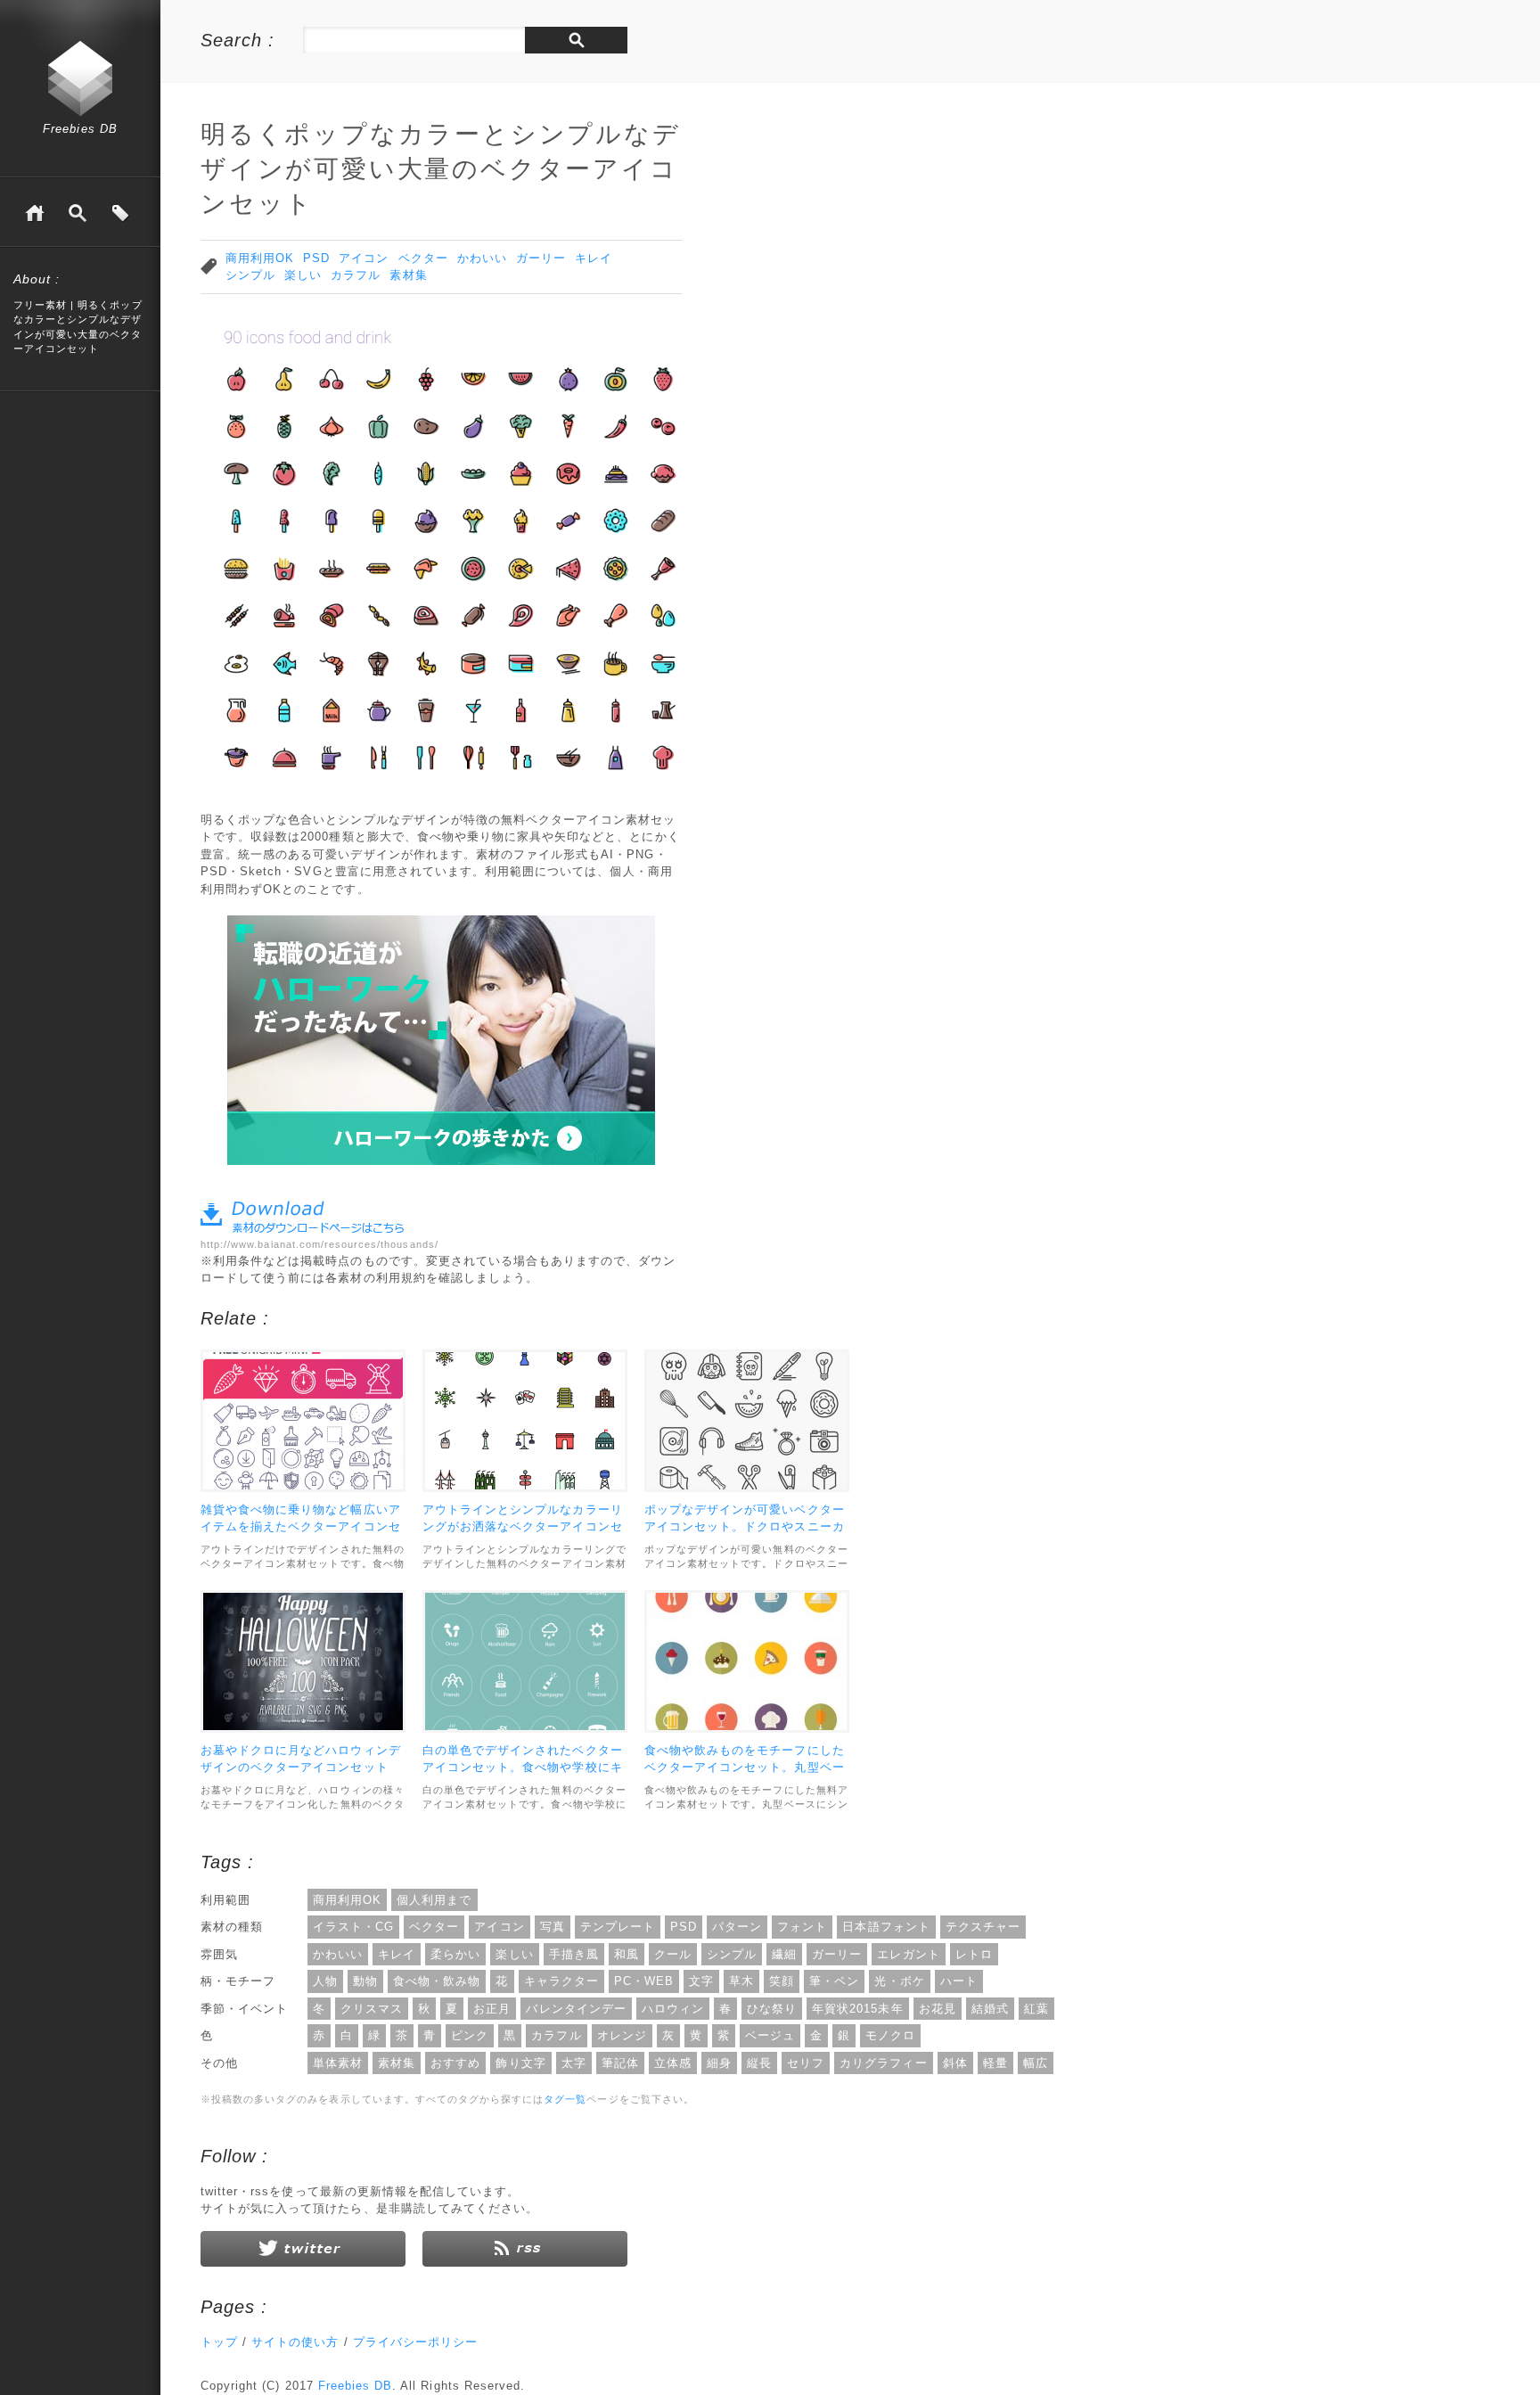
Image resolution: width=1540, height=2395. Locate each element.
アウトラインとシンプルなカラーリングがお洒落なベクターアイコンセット (523, 1527)
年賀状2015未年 (857, 2009)
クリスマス (372, 2009)
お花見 (938, 2009)
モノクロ (890, 2035)
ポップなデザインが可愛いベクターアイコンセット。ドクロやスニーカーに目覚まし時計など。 (745, 1527)
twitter (303, 2249)
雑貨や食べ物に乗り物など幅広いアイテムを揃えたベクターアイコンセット (301, 1527)
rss (525, 2249)
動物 (365, 1981)
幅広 (1036, 2063)
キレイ (594, 258)
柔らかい (455, 1954)
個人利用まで (434, 1900)
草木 (741, 1981)
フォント (802, 1927)
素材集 (408, 275)
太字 (574, 2063)
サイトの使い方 (295, 2342)
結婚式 (990, 2009)
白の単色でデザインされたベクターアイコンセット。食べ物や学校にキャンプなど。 (523, 1768)
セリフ (806, 2063)
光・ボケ (899, 1981)
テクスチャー (983, 1927)
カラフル (356, 275)
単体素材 (338, 2063)
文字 (701, 1981)
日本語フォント (886, 1927)
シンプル (250, 275)
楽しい (303, 275)
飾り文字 (520, 2063)
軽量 (995, 2063)
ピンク (470, 2035)
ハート (959, 1981)
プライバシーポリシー (415, 2342)
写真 (553, 1927)
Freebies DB (80, 129)
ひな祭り (772, 2009)
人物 (325, 1981)
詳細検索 (78, 213)
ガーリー (541, 258)
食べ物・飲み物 (437, 1981)
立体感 (673, 2063)
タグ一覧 (120, 213)
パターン (737, 1927)
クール (673, 1954)
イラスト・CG (353, 1927)
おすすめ (455, 2063)
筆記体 (620, 2063)
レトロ (974, 1954)
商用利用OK (260, 258)
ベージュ (770, 2035)
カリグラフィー (883, 2063)
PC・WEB (644, 1981)
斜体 (955, 2063)
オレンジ (622, 2035)
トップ (219, 2342)
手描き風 (574, 1954)
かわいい (482, 258)
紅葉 (1036, 2009)
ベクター (423, 258)
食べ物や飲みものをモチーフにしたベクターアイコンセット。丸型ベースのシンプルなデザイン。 (745, 1768)
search (576, 40)
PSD (316, 258)
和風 (627, 1954)
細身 (719, 2063)
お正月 (492, 2009)
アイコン (364, 258)
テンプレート (618, 1927)
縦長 (759, 2063)
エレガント (908, 1954)
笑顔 (782, 1981)
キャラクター (561, 1981)
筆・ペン (834, 1981)
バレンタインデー (576, 2009)
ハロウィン (673, 2009)
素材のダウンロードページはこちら (302, 1217)
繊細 (784, 1954)
